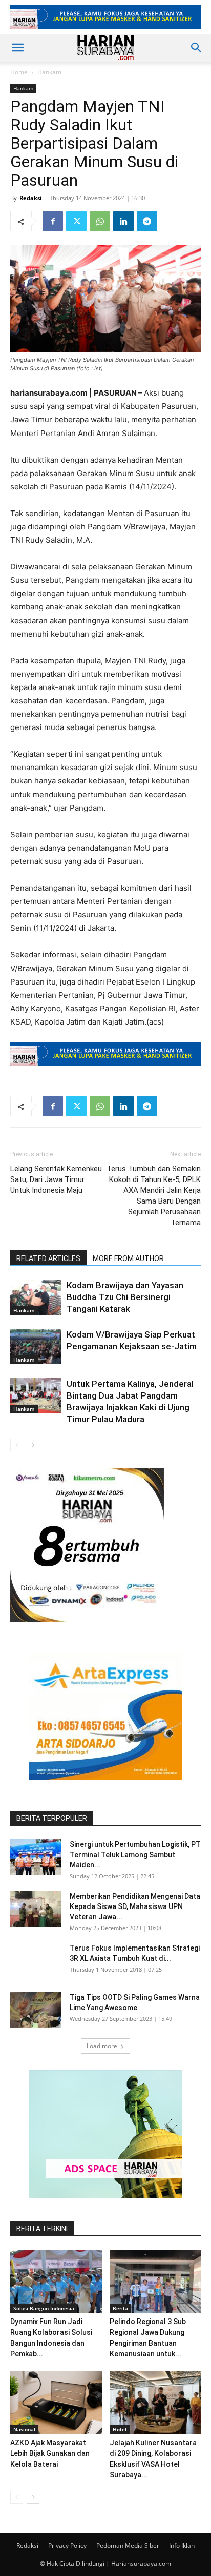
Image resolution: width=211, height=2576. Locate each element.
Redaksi (30, 198)
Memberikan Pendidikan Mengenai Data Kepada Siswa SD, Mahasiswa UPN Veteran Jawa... (135, 1906)
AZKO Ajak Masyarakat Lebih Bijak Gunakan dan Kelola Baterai (50, 2453)
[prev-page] (17, 1445)
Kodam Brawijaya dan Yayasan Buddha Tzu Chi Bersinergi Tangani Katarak (125, 1297)
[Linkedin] (123, 221)
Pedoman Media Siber (128, 2545)
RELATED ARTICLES (48, 1258)
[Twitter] (76, 221)
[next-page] (33, 1445)
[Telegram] (147, 221)
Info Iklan (182, 2545)
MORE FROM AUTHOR (128, 1258)
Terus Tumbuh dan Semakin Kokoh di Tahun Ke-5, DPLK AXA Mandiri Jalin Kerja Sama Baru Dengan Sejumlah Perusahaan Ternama (154, 1196)
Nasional (24, 2429)
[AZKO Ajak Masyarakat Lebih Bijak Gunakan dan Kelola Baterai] (56, 2402)
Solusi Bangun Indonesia (44, 2308)
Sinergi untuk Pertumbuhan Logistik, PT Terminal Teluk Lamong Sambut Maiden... (135, 1855)
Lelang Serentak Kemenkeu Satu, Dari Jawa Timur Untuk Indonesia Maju (56, 1179)
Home (19, 72)
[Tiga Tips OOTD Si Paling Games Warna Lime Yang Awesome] (36, 2010)
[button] (17, 48)
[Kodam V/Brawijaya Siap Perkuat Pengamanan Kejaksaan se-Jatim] (36, 1346)
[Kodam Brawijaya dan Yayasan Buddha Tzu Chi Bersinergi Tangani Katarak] (36, 1297)
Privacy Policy (67, 2545)
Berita (120, 2308)
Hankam (49, 72)
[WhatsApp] (100, 221)
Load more (102, 2046)
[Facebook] (53, 221)
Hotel (120, 2429)
